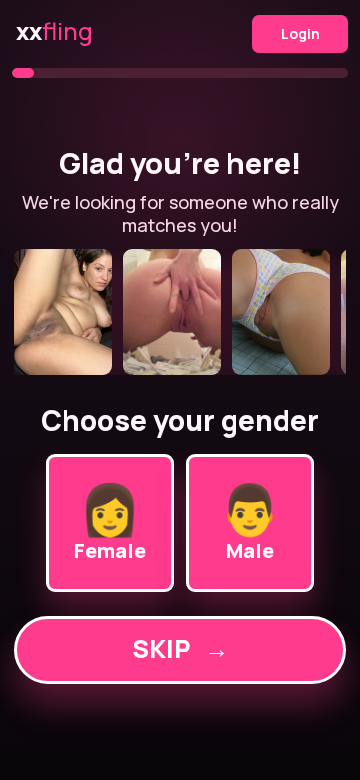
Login (300, 33)
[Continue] (179, 312)
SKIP (180, 648)
